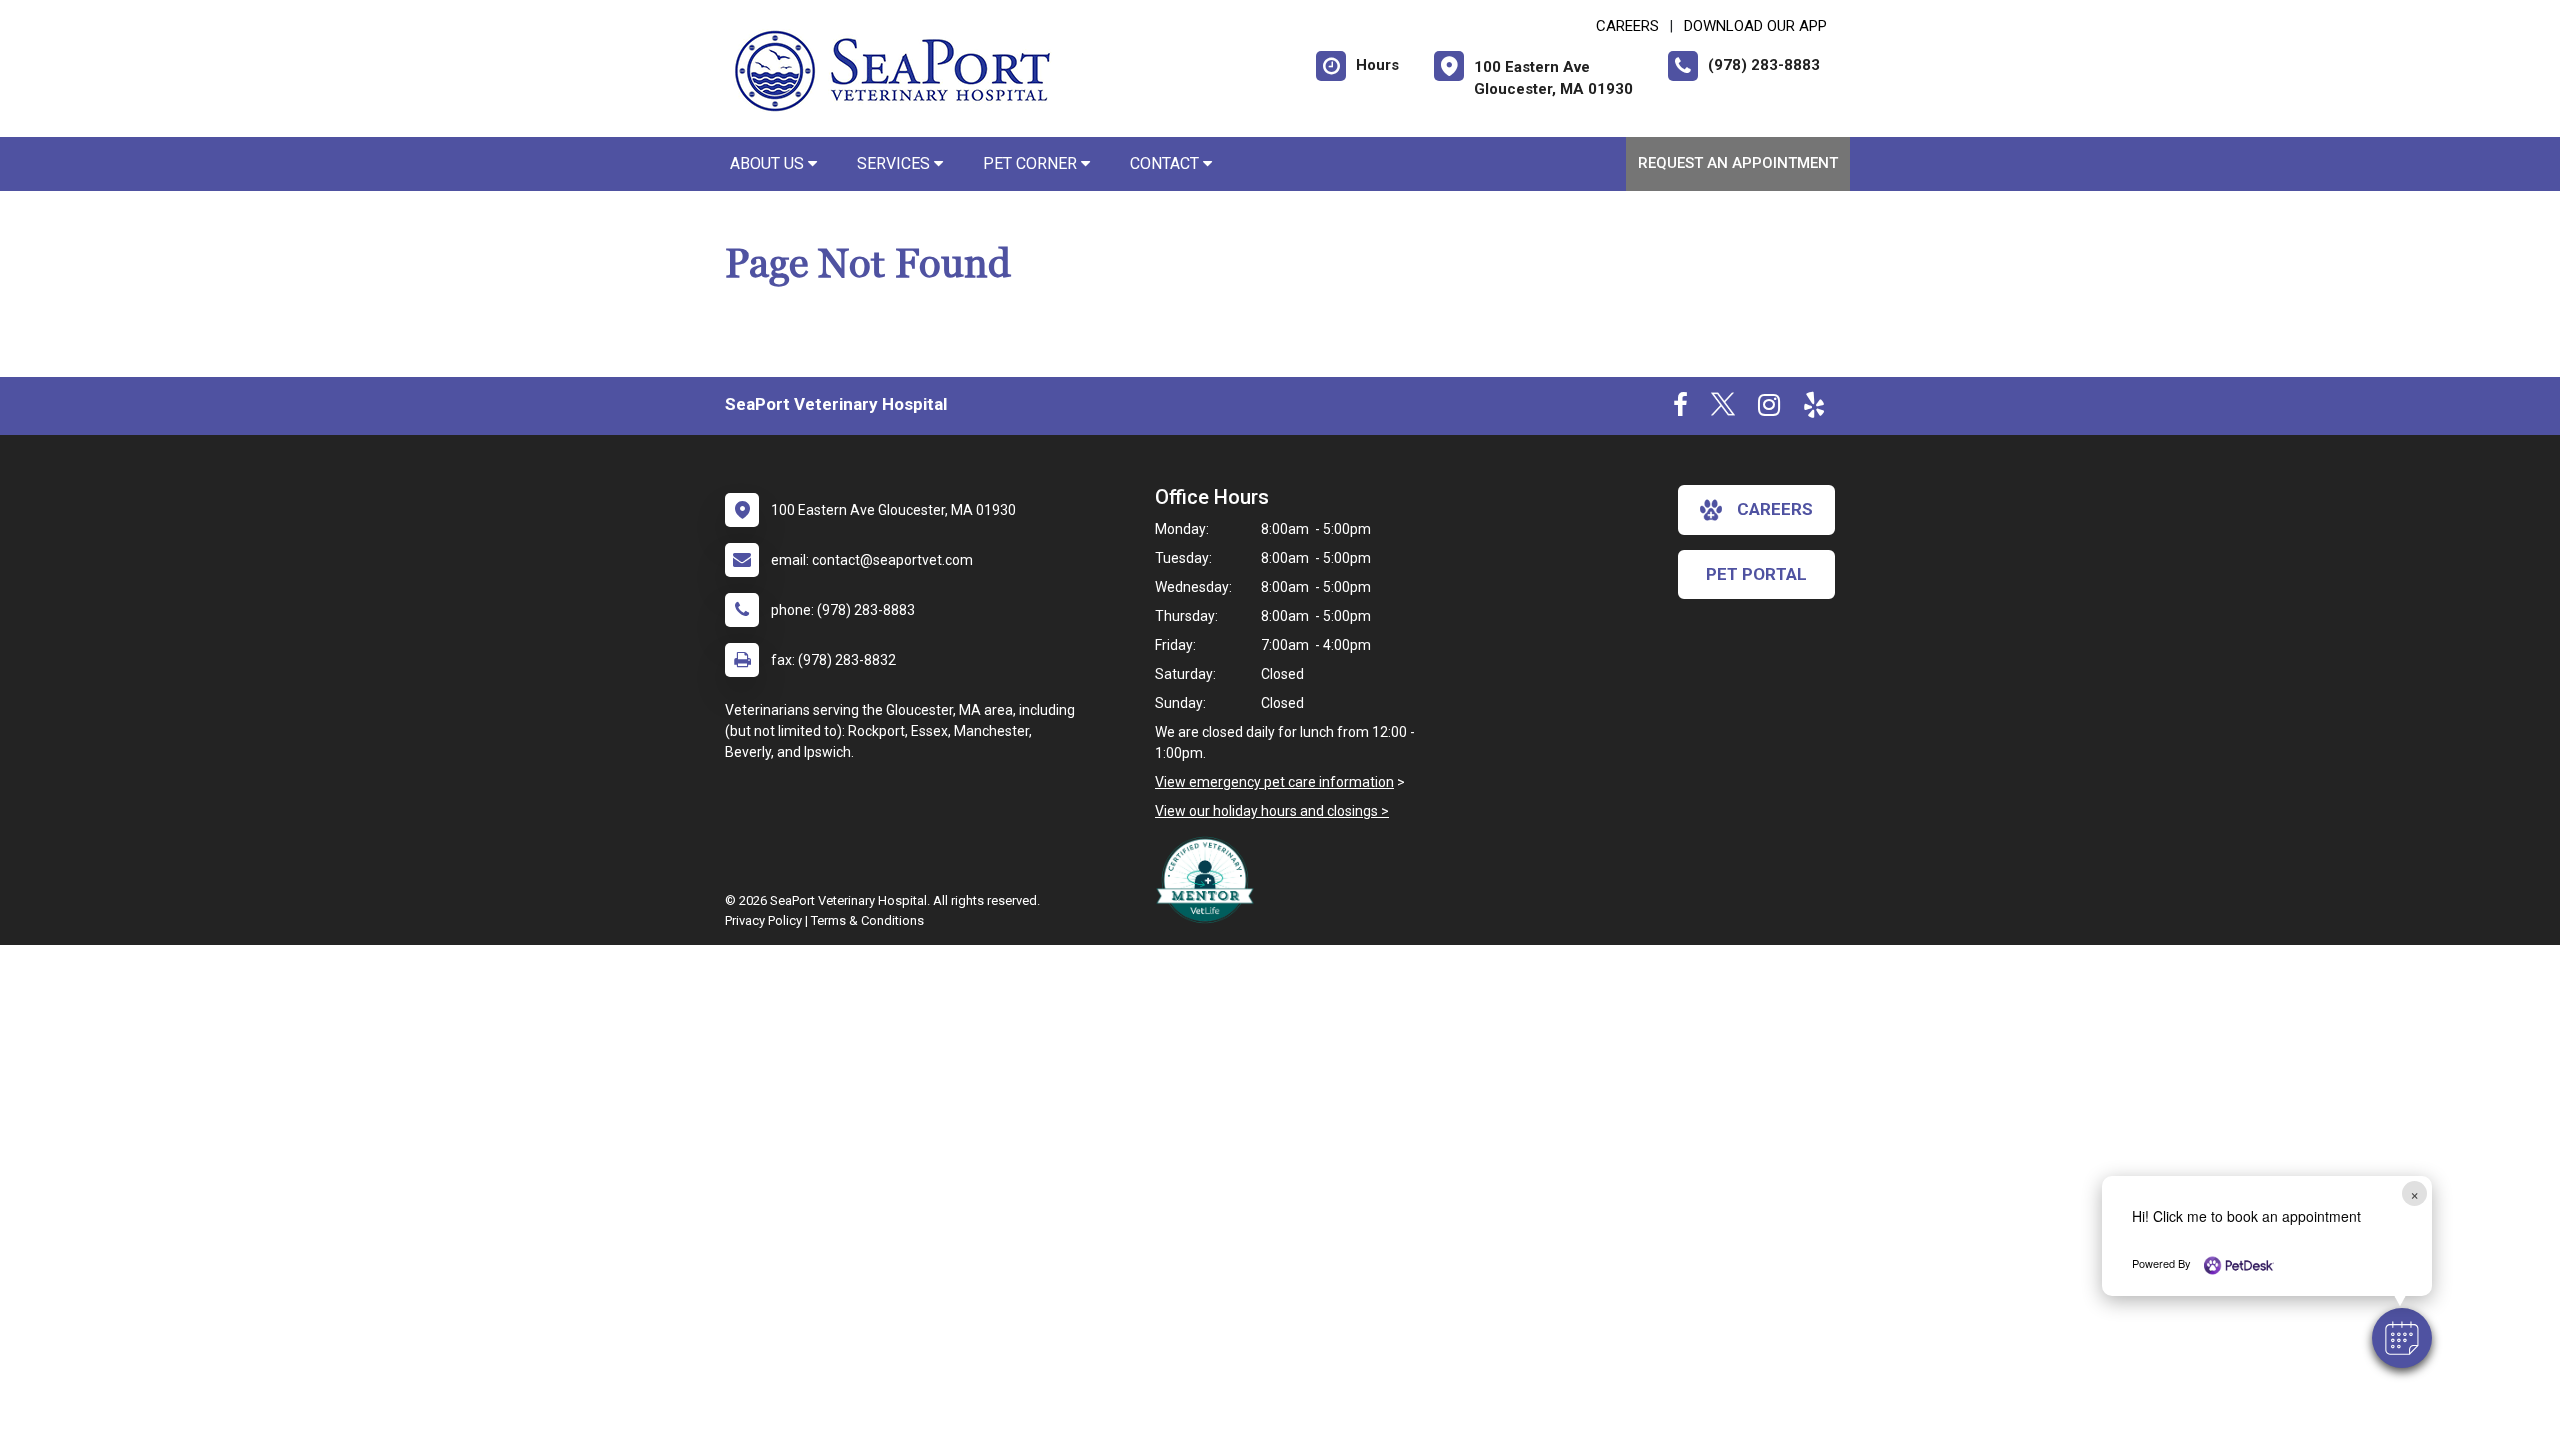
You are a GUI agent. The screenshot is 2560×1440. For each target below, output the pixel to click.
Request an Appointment (1738, 163)
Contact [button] (1166, 163)
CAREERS (1627, 26)
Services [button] (895, 163)
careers (1775, 509)
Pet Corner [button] (1032, 163)
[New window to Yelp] (1814, 409)
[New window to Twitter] (1723, 409)
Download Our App (1755, 26)
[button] (2402, 1338)
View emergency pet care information (1274, 782)
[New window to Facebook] (1680, 409)
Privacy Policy (763, 920)
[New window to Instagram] (1769, 409)
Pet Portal (1756, 574)
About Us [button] (769, 163)
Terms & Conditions (867, 920)
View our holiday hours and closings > (1272, 811)
